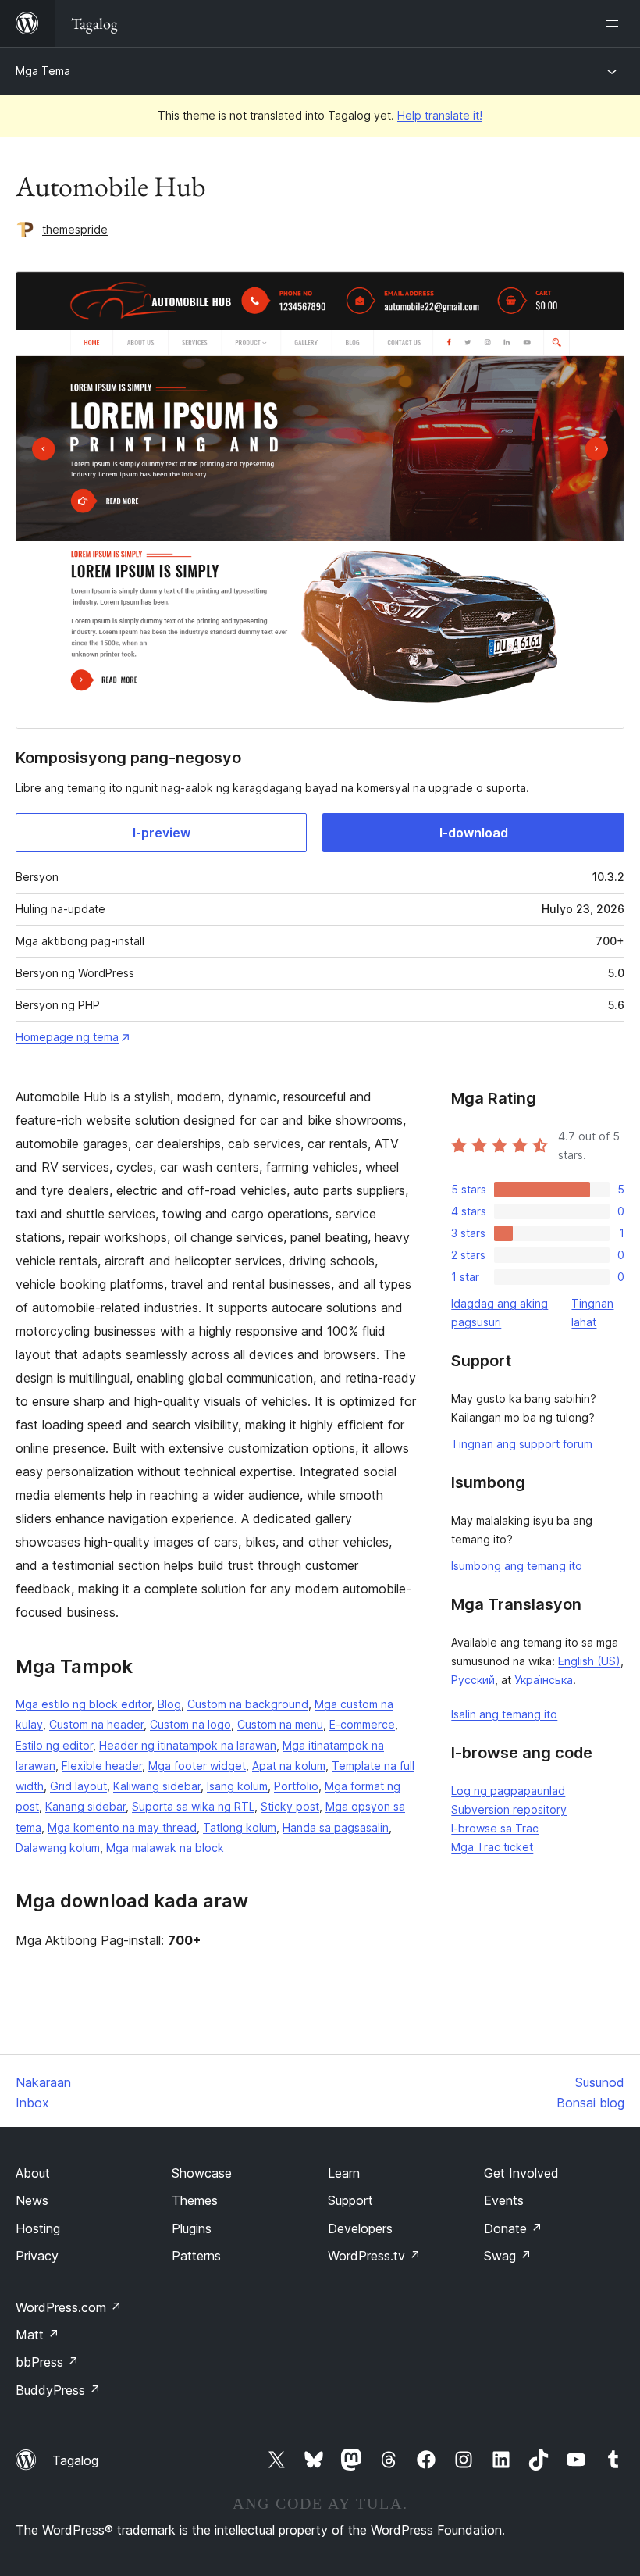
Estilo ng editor (54, 1745)
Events (504, 2200)
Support (350, 2200)
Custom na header (96, 1724)
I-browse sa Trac (495, 1828)
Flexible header (102, 1766)
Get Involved (521, 2173)
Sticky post (290, 1806)
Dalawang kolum (58, 1848)
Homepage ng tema (67, 1037)
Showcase (202, 2173)
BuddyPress (58, 2390)
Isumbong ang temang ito (517, 1566)
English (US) (589, 1661)
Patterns (196, 2256)
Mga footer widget (197, 1766)
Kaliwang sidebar (157, 1786)
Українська (544, 1680)
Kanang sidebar (85, 1806)
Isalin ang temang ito (504, 1714)
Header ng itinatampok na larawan (188, 1745)
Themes (195, 2200)
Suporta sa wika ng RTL (193, 1806)
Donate (513, 2228)
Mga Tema (43, 71)
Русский (473, 1680)
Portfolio (296, 1786)
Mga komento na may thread (122, 1827)
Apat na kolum (289, 1766)
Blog (169, 1704)
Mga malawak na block (165, 1848)
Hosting (38, 2228)
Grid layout (78, 1786)
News (32, 2200)
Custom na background (248, 1704)
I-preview (162, 833)
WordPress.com (69, 2307)
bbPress (47, 2362)
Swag (508, 2256)
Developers (360, 2228)
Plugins (192, 2228)
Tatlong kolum (240, 1827)
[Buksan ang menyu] (615, 23)
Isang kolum (237, 1786)
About (33, 2173)
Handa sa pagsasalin (336, 1827)
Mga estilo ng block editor (84, 1704)
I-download (474, 833)
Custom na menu (280, 1724)
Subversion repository (509, 1809)
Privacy (37, 2256)
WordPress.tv (374, 2256)
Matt (37, 2335)
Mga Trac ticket (492, 1847)
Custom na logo (190, 1724)
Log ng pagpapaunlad (508, 1791)
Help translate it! (440, 115)
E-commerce (362, 1724)
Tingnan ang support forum (522, 1444)
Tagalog (75, 2460)
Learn (344, 2173)
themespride (75, 229)
